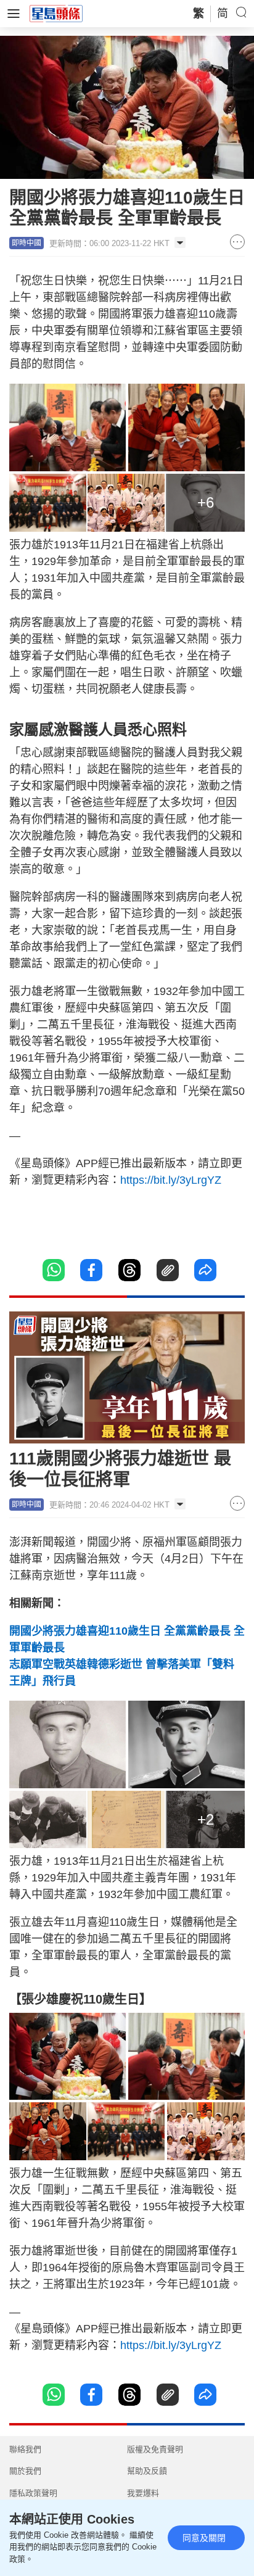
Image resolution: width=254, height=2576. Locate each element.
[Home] (56, 13)
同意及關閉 (204, 2538)
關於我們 (25, 2471)
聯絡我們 (25, 2449)
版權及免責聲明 (155, 2449)
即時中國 (27, 243)
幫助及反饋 (147, 2471)
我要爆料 (143, 2493)
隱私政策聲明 (33, 2493)
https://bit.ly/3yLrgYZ (171, 1180)
